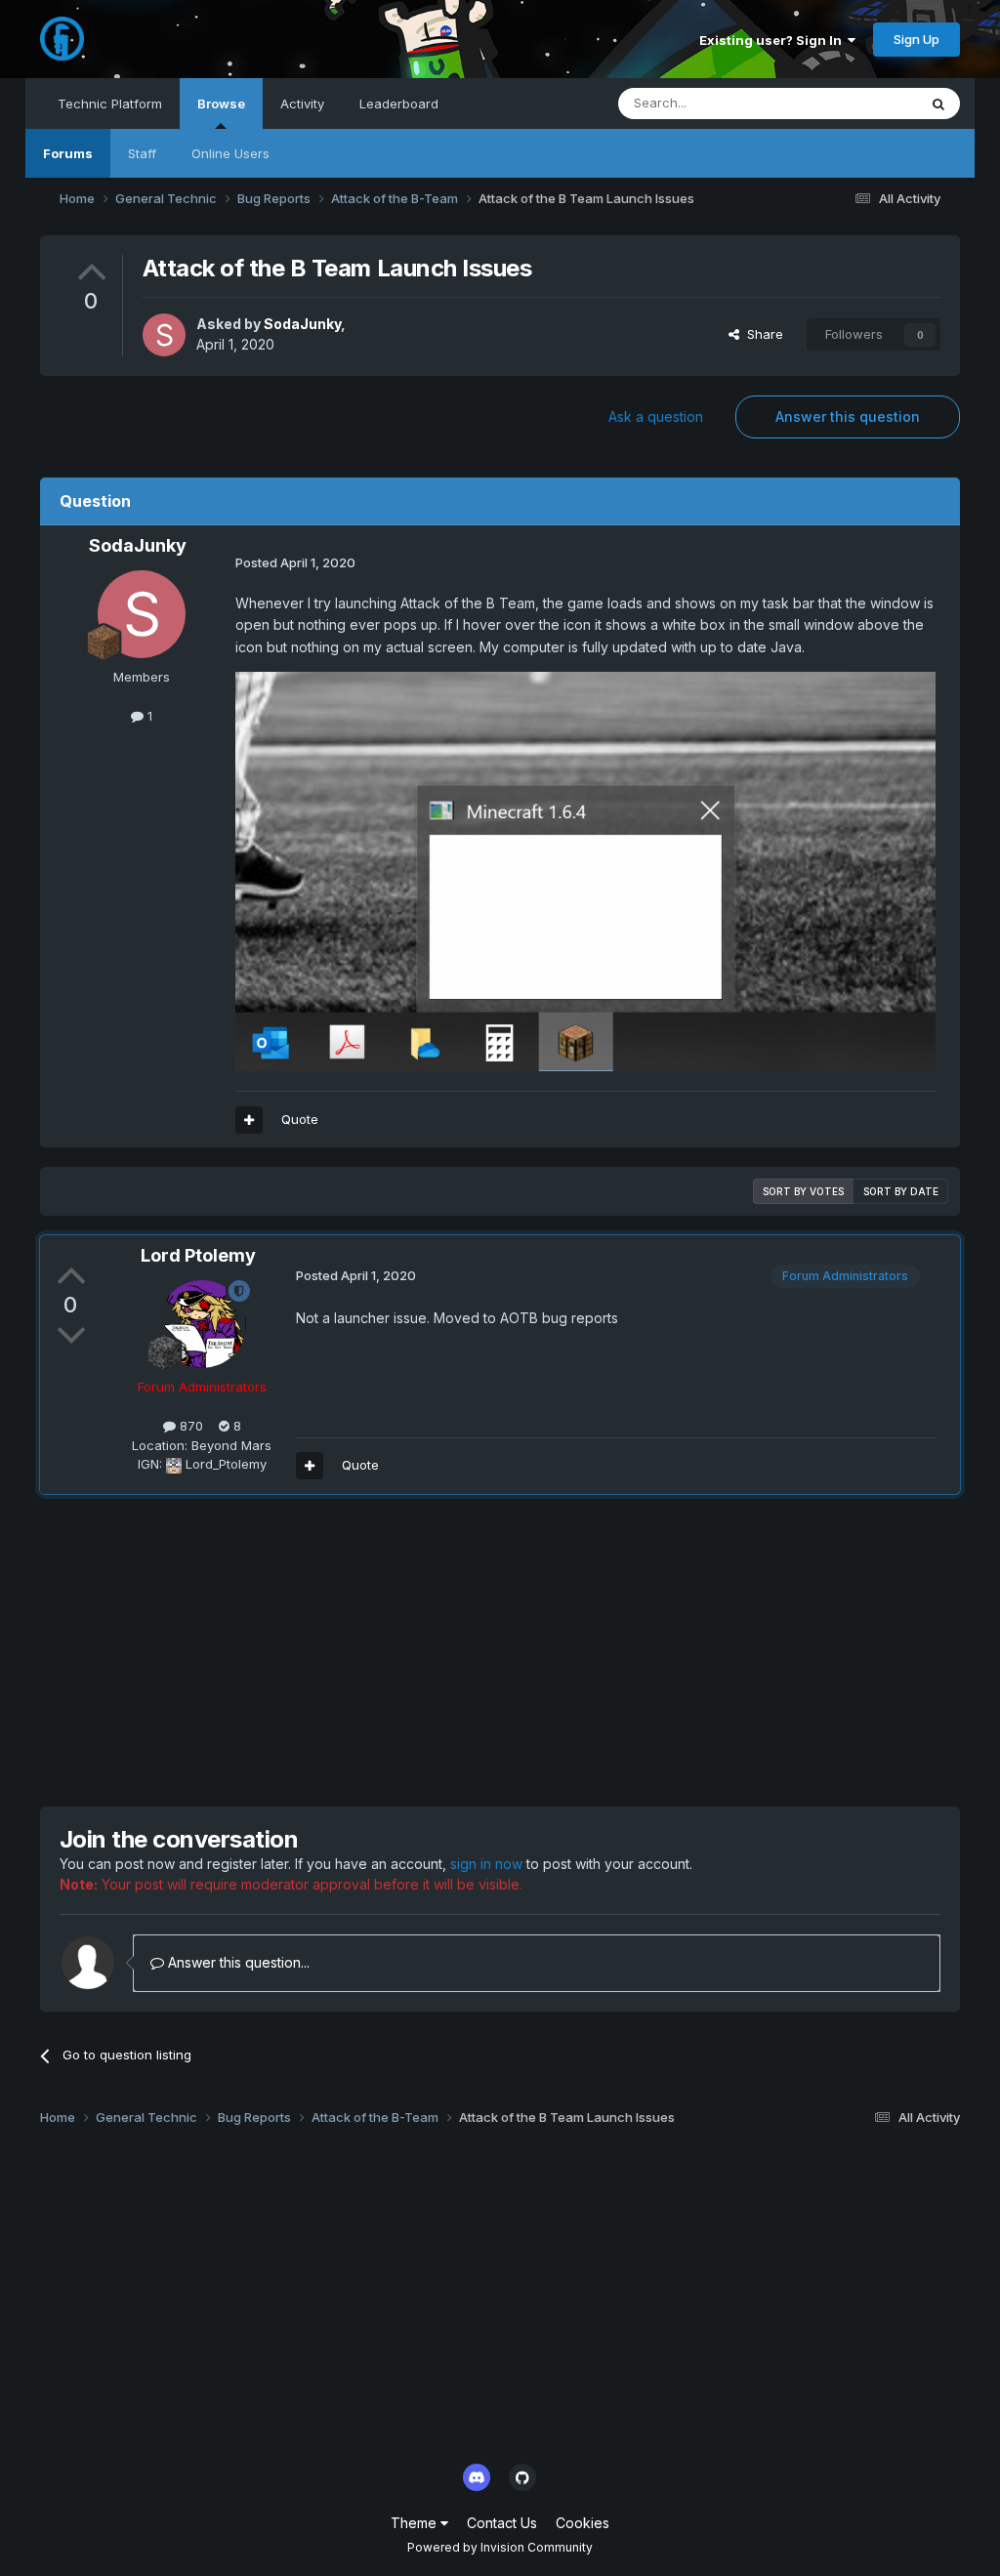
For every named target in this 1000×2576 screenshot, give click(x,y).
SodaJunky (302, 324)
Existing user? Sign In (773, 40)
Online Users (230, 153)
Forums (68, 153)
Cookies (583, 2523)
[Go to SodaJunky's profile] (164, 335)
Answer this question (848, 416)
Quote (300, 1119)
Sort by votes (803, 1191)
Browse (221, 104)
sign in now (486, 1864)
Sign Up (917, 39)
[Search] (938, 104)
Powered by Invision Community (500, 2547)
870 (189, 1426)
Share (761, 334)
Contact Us (502, 2523)
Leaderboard (399, 104)
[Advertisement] (269, 1650)
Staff (142, 153)
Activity (302, 104)
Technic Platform (110, 104)
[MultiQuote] (249, 1120)
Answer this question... (237, 1962)
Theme (416, 2523)
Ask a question (656, 416)
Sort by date (901, 1191)
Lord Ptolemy (198, 1255)
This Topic (860, 103)
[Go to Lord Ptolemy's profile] (202, 1324)
